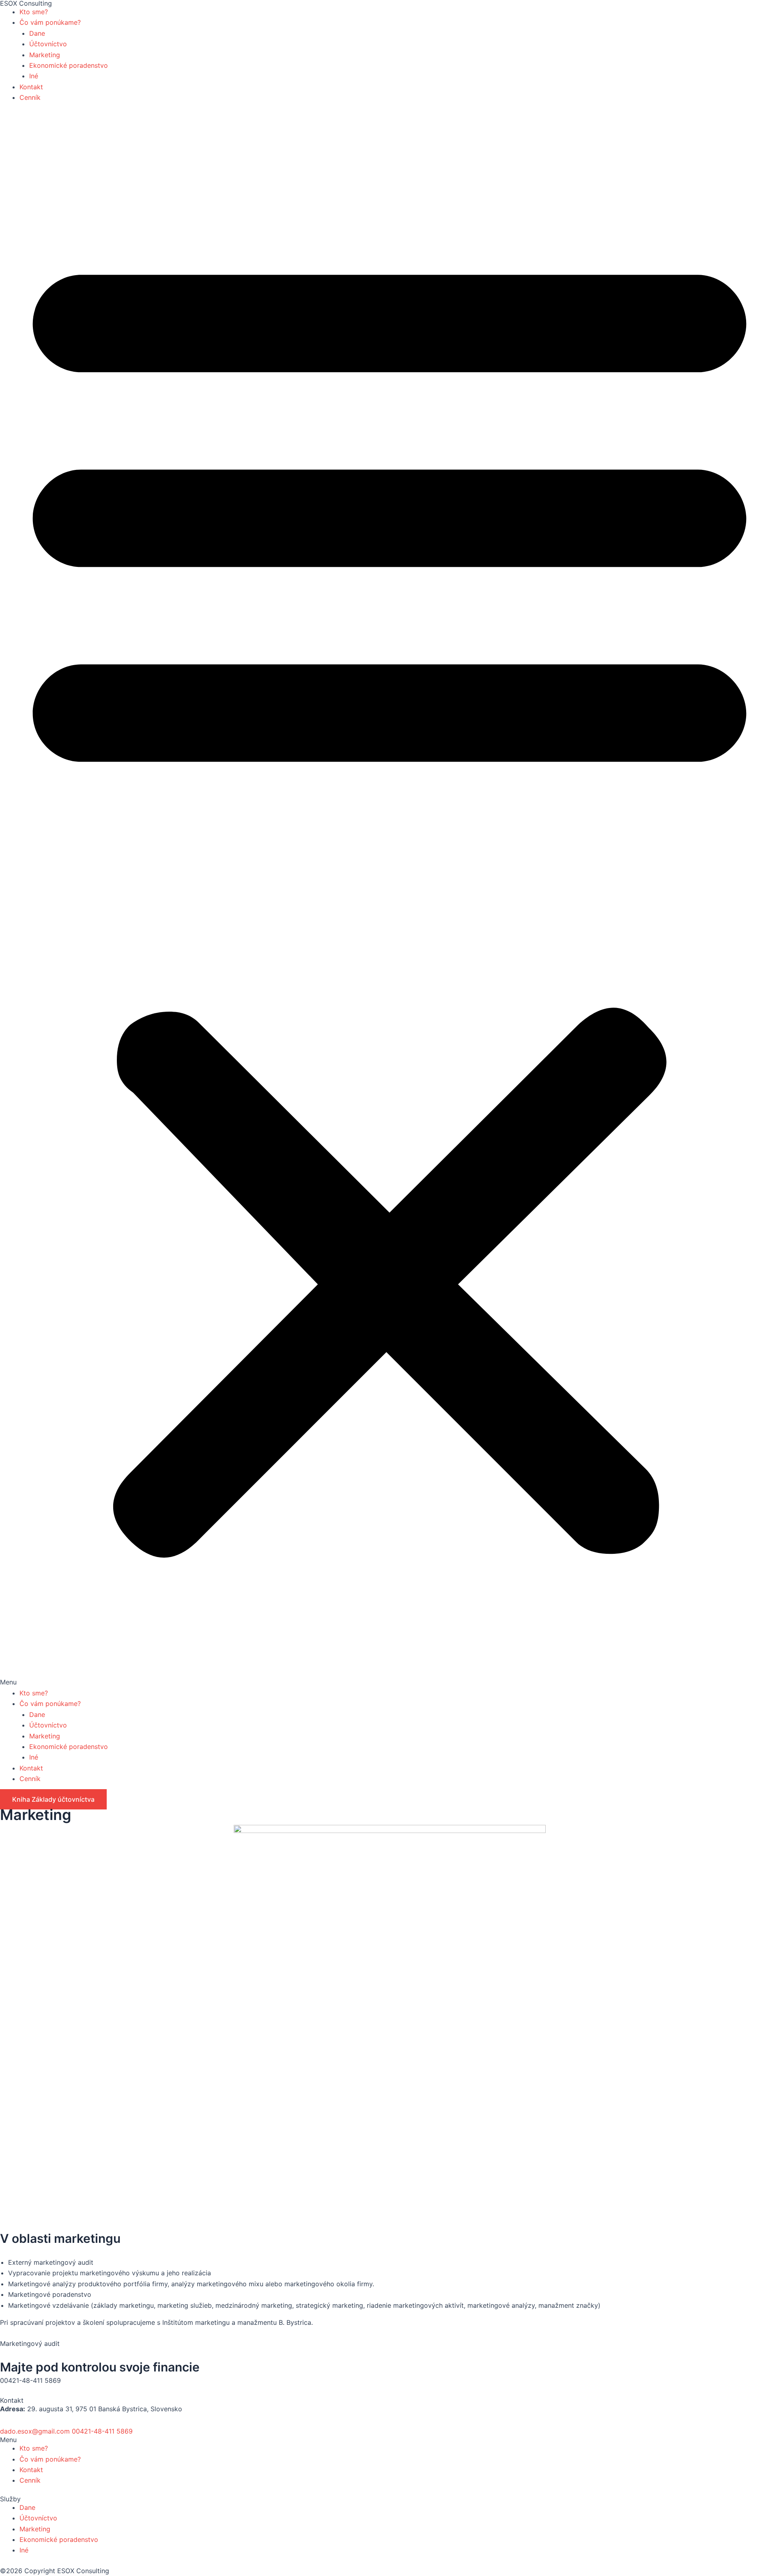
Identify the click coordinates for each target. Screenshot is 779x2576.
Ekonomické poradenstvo (69, 65)
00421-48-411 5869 (102, 2431)
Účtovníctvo (48, 44)
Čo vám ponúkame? (50, 22)
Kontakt (31, 87)
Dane (37, 33)
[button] (389, 900)
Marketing (45, 55)
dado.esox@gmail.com (35, 2431)
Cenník (30, 97)
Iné (34, 76)
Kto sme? (34, 12)
